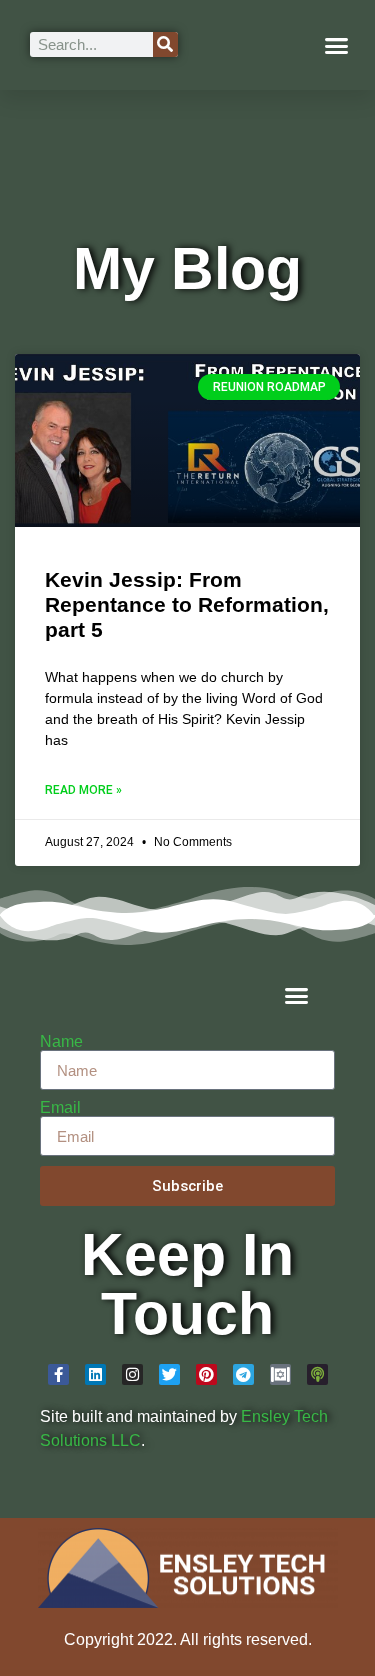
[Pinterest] (206, 1374)
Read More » (83, 790)
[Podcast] (317, 1374)
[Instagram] (132, 1374)
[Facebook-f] (58, 1374)
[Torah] (280, 1374)
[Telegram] (243, 1374)
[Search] (165, 44)
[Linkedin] (95, 1374)
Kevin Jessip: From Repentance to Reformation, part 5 (187, 604)
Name (61, 1042)
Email (60, 1108)
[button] (337, 45)
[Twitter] (169, 1374)
